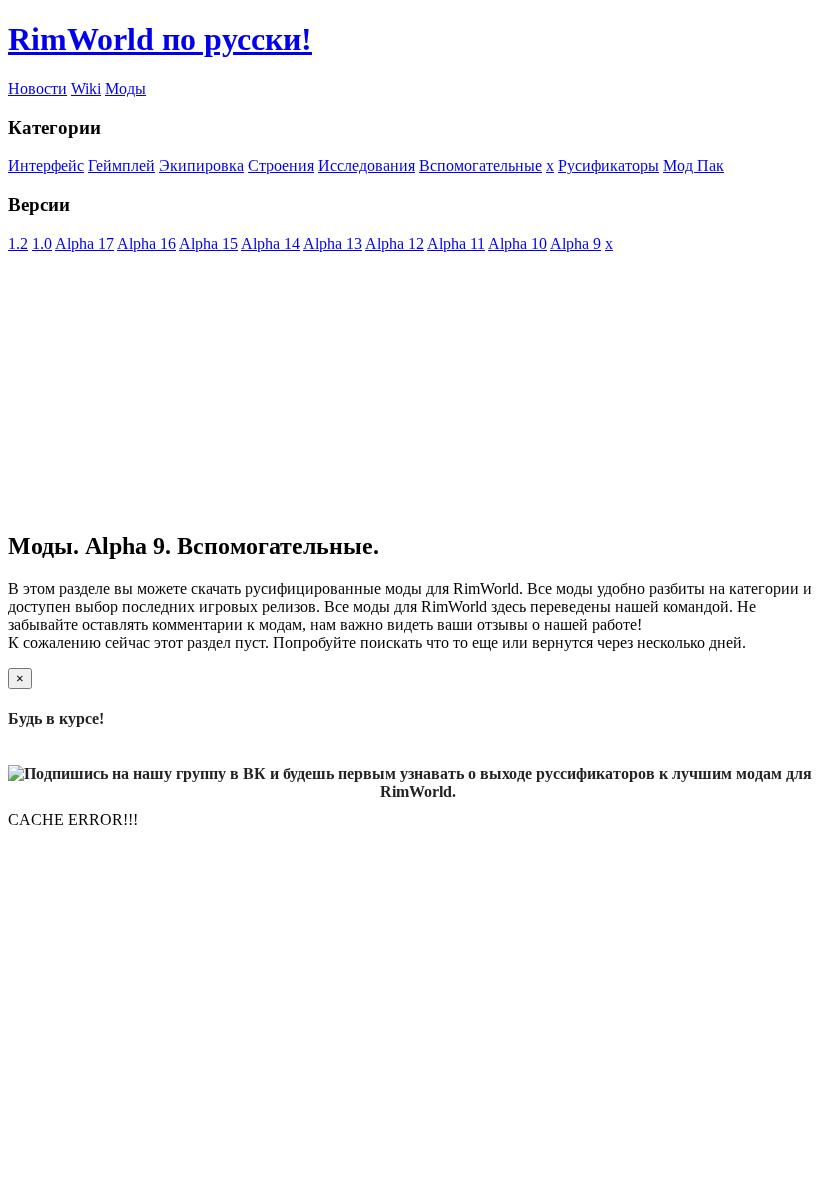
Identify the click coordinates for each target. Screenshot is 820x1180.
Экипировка (201, 165)
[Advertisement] (410, 393)
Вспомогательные (480, 165)
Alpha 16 (146, 243)
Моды (125, 88)
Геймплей (121, 165)
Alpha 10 (517, 243)
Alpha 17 (84, 243)
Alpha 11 (456, 243)
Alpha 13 (332, 243)
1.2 (18, 243)
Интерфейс (46, 165)
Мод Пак (693, 165)
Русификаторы (608, 165)
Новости (37, 88)
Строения (281, 165)
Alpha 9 (575, 243)
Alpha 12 (394, 243)
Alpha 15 (208, 243)
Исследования (366, 165)
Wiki (86, 88)
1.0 (42, 243)
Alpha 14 (270, 243)
